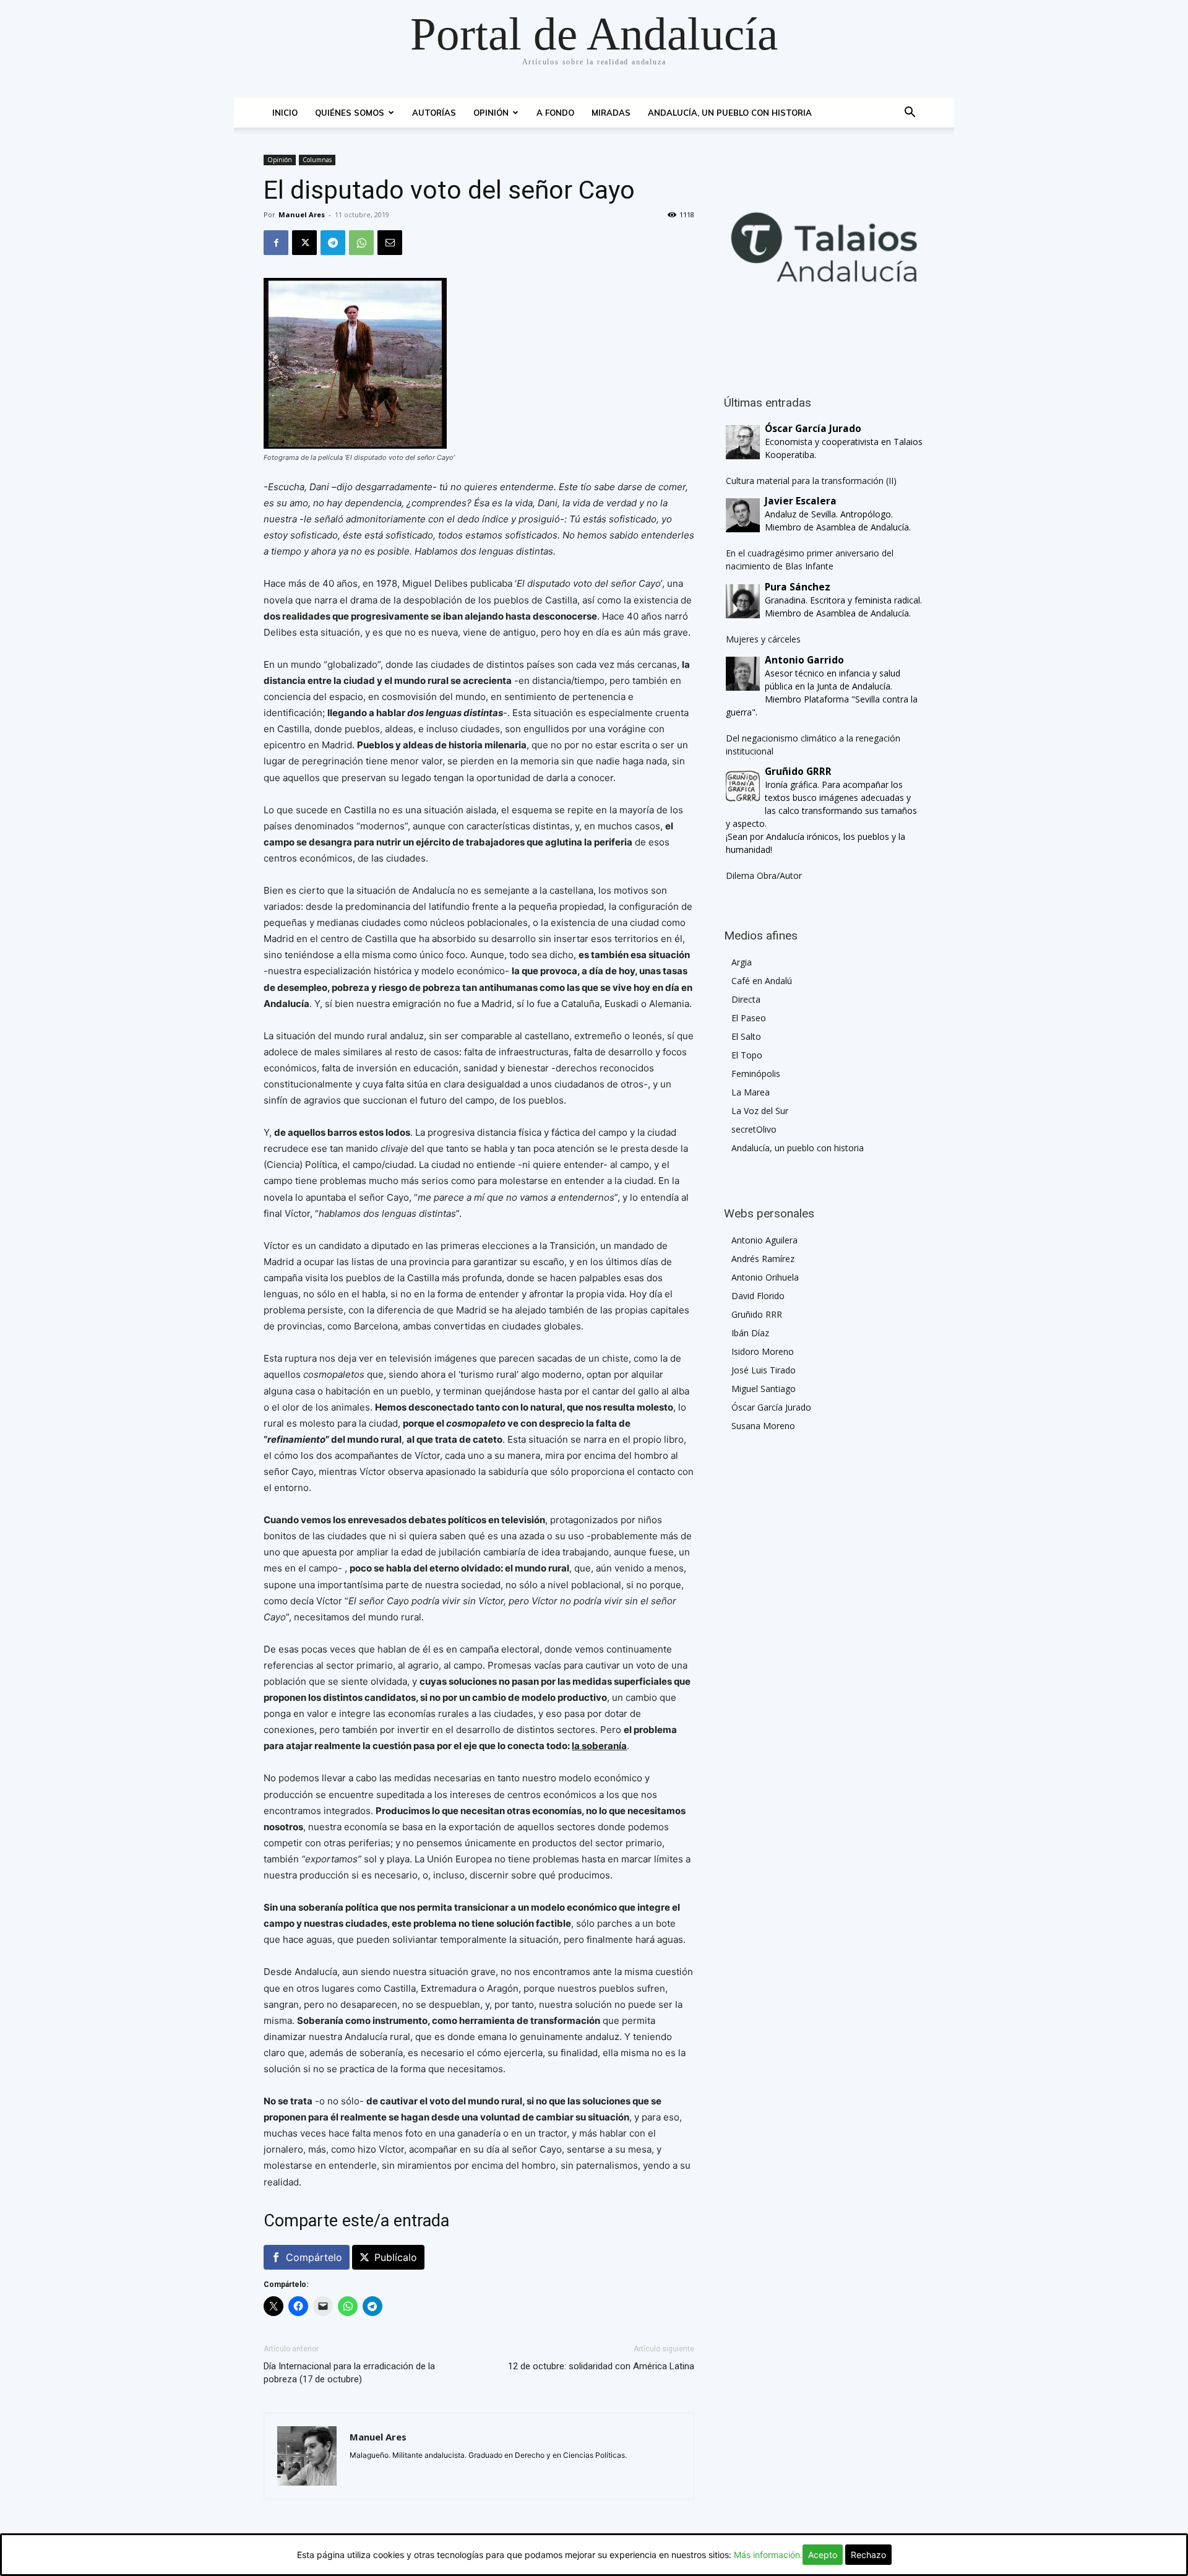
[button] (910, 114)
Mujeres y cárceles (763, 639)
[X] (304, 243)
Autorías (434, 113)
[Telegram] (333, 243)
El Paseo (749, 1018)
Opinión (491, 113)
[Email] (390, 243)
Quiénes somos (350, 113)
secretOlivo (754, 1129)
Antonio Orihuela (765, 1277)
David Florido (758, 1296)
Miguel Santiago (764, 1389)
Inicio (285, 113)
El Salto (746, 1036)
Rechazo (868, 2555)
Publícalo (396, 2257)
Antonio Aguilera (764, 1240)
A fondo (555, 113)
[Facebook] (276, 243)
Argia (742, 962)
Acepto (823, 2555)
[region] (824, 255)
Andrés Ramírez (763, 1259)
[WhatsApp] (361, 243)
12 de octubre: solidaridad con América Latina (601, 2366)
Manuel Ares (302, 214)
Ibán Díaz (750, 1333)
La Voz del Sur (760, 1111)
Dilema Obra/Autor (764, 875)
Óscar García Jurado (771, 1407)
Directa (746, 999)
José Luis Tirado (764, 1370)
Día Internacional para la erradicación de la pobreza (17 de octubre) (349, 2373)
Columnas (317, 160)
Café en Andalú (762, 981)
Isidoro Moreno (763, 1351)
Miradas (611, 113)
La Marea (751, 1092)
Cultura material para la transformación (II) (811, 481)
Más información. (768, 2555)
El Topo (747, 1055)
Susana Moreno (763, 1426)
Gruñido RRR (757, 1314)
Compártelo (314, 2257)
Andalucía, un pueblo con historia (730, 113)
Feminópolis (756, 1074)
